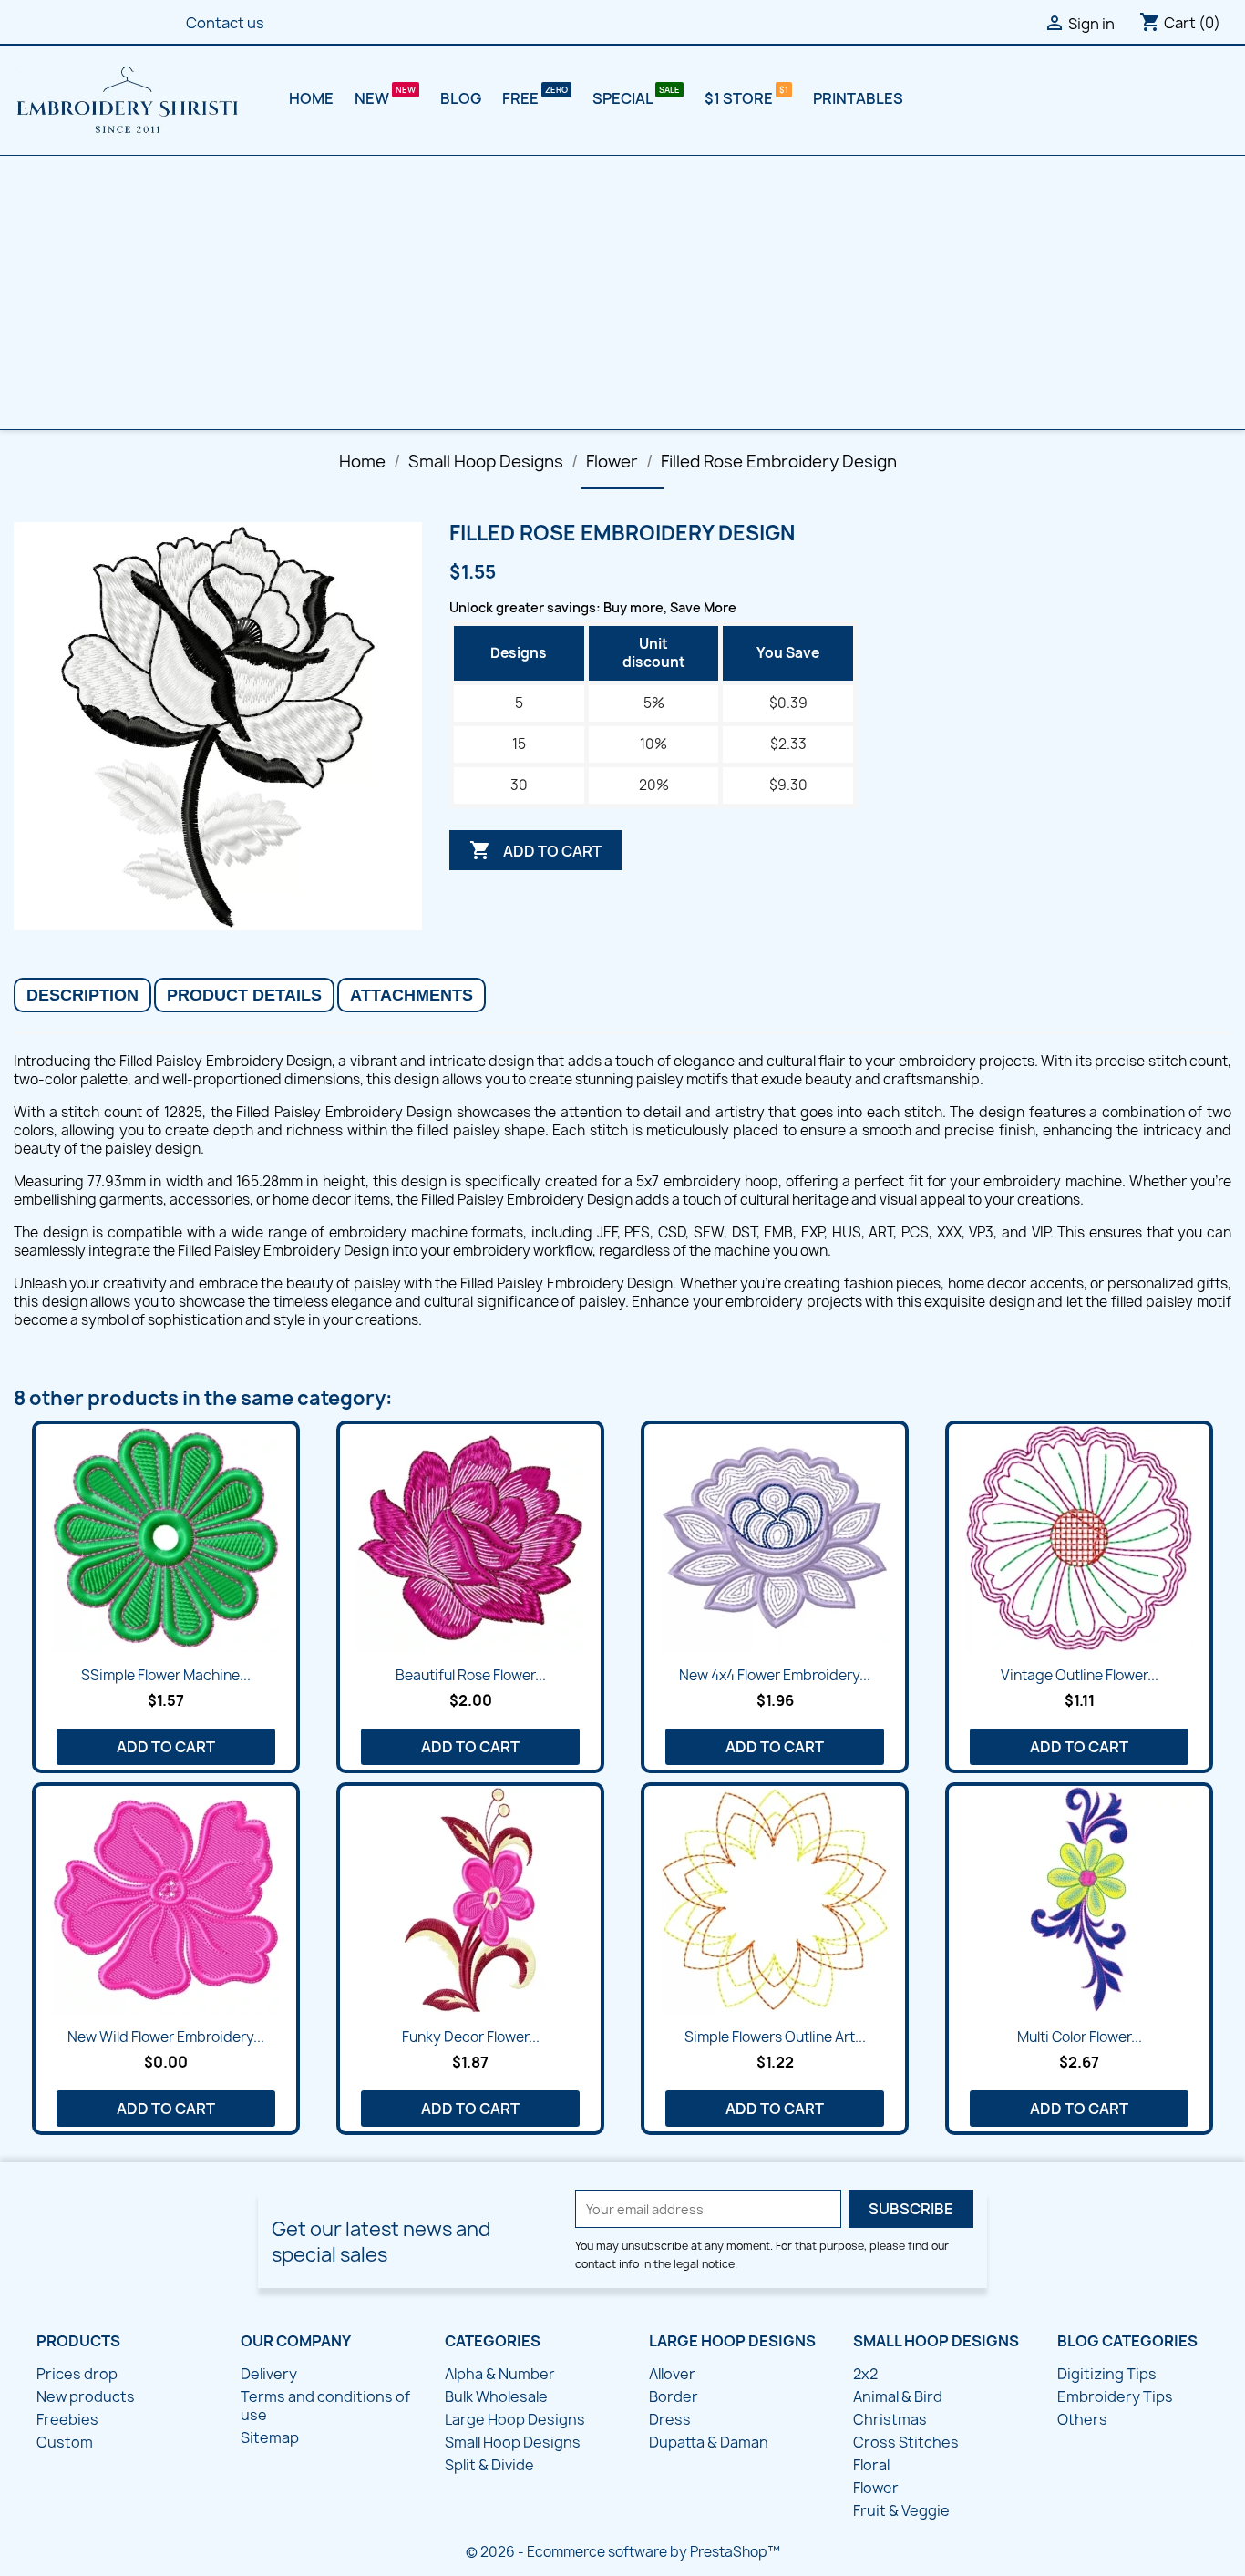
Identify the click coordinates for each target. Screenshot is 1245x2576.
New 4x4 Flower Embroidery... (775, 1675)
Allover (672, 2374)
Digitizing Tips (1107, 2374)
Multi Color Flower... (1080, 2037)
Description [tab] (82, 995)
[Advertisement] (622, 292)
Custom (65, 2442)
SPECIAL (624, 98)
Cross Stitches (906, 2442)
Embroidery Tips (1115, 2396)
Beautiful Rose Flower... (471, 1675)
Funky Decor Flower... (471, 2037)
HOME (311, 98)
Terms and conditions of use (325, 2406)
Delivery (269, 2374)
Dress (670, 2419)
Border (674, 2396)
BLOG (461, 98)
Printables (858, 98)
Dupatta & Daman (709, 2442)
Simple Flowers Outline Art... (775, 2037)
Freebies (67, 2419)
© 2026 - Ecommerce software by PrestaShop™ (623, 2552)
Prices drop (77, 2374)
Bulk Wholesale (496, 2396)
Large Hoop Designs (515, 2419)
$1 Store (740, 98)
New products (86, 2396)
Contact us (225, 23)
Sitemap (270, 2437)
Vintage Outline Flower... (1080, 1675)
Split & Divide (489, 2465)
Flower (876, 2488)
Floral (871, 2465)
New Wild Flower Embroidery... (166, 2037)
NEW (373, 98)
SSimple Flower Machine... (166, 1675)
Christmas (890, 2419)
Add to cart (535, 850)
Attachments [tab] (412, 995)
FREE (522, 98)
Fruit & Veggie (901, 2510)
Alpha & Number (500, 2374)
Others (1082, 2419)
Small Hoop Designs (513, 2442)
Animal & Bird (898, 2396)
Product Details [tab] (244, 995)
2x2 (865, 2374)
